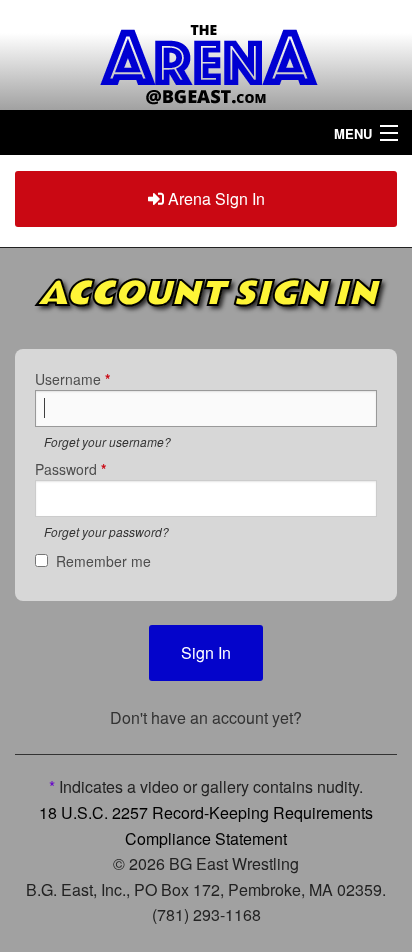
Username (72, 379)
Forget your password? (106, 531)
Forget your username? (107, 441)
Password (70, 469)
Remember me (103, 561)
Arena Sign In (214, 198)
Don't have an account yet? (206, 717)
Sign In (206, 652)
